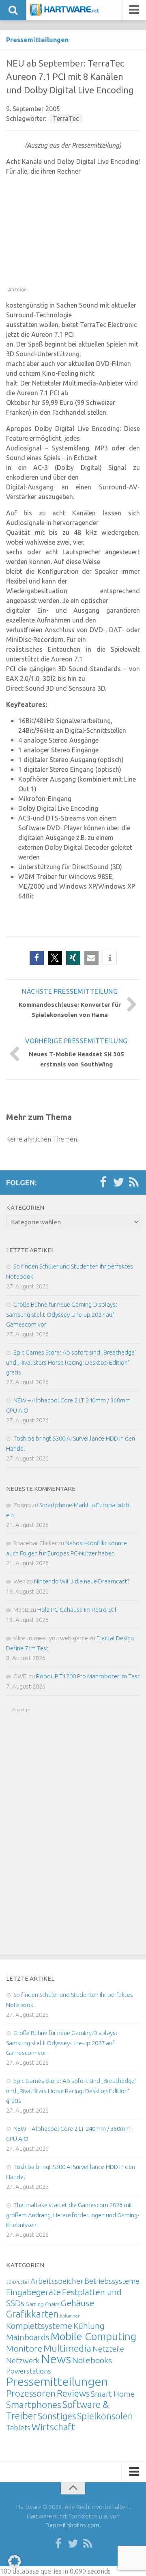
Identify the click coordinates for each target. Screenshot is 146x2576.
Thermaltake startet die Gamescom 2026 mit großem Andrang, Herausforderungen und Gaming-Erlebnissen (73, 2215)
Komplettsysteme (39, 2326)
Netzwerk (23, 2361)
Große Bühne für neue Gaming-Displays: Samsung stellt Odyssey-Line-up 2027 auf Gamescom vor (62, 1314)
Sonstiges (57, 2416)
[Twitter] (118, 1182)
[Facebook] (103, 1182)
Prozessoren (31, 2393)
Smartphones (34, 2405)
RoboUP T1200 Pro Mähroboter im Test (88, 1676)
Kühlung (89, 2326)
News (56, 2359)
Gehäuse (77, 2303)
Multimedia (67, 2348)
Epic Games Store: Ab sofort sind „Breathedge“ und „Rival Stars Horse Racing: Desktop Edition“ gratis (71, 1362)
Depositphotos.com (72, 2525)
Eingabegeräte (33, 2292)
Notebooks (92, 2360)
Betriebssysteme (112, 2281)
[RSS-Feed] (134, 1182)
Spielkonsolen (105, 2416)
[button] (37, 958)
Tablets (18, 2427)
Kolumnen (70, 2316)
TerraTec (66, 118)
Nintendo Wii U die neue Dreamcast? (82, 1581)
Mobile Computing (93, 2336)
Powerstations (29, 2371)
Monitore (24, 2348)
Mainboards (28, 2337)
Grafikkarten (32, 2314)
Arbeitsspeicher (57, 2281)
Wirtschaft (53, 2427)
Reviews (73, 2393)
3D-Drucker (18, 2282)
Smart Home (113, 2394)
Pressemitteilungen (37, 40)
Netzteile (108, 2349)
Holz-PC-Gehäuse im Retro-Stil (77, 1610)
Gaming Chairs (42, 2304)
